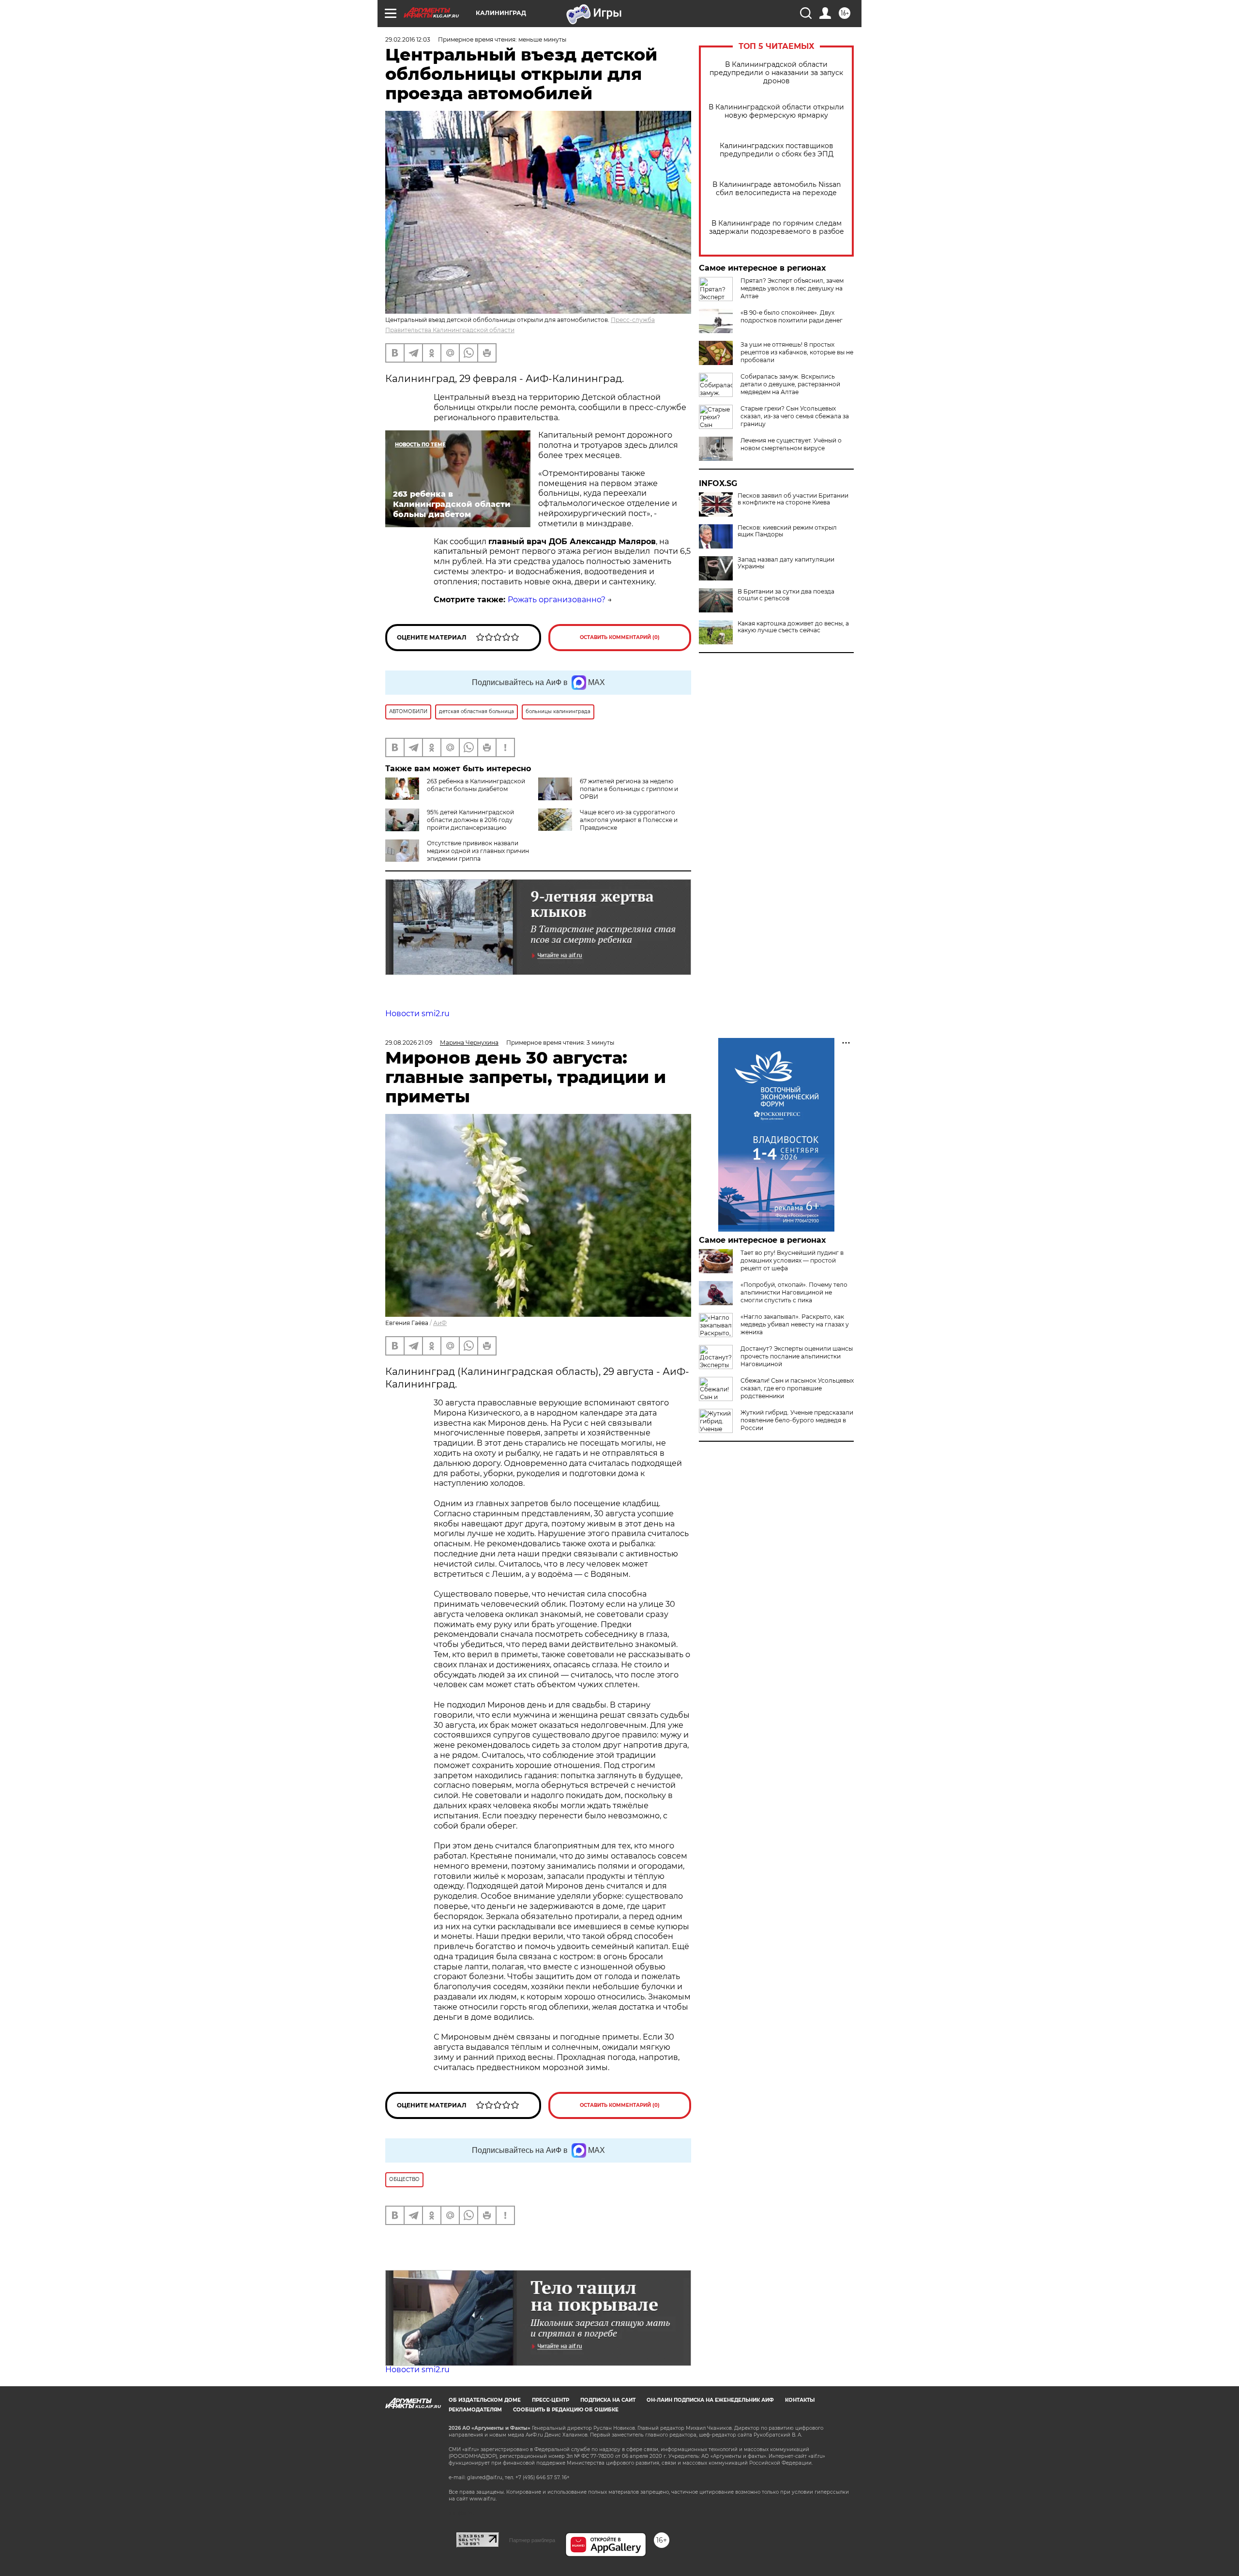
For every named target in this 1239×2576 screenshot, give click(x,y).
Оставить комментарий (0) (620, 637)
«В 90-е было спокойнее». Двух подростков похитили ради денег (792, 316)
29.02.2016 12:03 (408, 39)
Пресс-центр (551, 2400)
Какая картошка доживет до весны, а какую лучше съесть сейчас (793, 627)
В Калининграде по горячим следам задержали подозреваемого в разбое (777, 228)
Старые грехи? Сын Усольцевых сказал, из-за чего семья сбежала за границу (795, 416)
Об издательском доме (485, 2400)
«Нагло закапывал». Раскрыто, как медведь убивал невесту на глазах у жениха (795, 1324)
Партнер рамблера (532, 2540)
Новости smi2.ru (417, 1014)
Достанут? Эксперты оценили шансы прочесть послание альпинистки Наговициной (797, 1356)
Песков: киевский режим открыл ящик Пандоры (787, 531)
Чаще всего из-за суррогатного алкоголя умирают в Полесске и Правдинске (629, 820)
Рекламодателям (475, 2410)
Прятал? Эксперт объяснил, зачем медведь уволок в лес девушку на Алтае (792, 288)
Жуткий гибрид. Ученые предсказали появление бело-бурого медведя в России (797, 1420)
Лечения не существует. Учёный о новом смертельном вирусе (791, 444)
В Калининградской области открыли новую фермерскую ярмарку (776, 111)
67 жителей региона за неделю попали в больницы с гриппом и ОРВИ (629, 789)
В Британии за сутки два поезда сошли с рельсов (786, 595)
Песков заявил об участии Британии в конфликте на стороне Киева (793, 499)
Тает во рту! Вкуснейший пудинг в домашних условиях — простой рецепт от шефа (792, 1260)
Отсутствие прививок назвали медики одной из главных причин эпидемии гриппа (478, 851)
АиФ (440, 1323)
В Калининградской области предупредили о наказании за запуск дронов (776, 73)
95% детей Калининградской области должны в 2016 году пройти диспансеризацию (470, 820)
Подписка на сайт (608, 2400)
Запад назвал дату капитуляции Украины (786, 563)
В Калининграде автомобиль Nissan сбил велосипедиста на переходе (777, 189)
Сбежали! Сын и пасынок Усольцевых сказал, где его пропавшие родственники (797, 1388)
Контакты (800, 2400)
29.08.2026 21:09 (409, 1043)
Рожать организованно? (557, 600)
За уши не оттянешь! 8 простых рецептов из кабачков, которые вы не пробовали (797, 352)
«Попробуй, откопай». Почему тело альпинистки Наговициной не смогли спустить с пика (794, 1292)
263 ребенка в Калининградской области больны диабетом (476, 785)
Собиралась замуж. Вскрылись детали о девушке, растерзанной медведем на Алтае (790, 384)
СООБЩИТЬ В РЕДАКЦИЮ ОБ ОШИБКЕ (566, 2410)
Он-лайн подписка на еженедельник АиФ (710, 2400)
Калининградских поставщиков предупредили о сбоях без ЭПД (777, 150)
